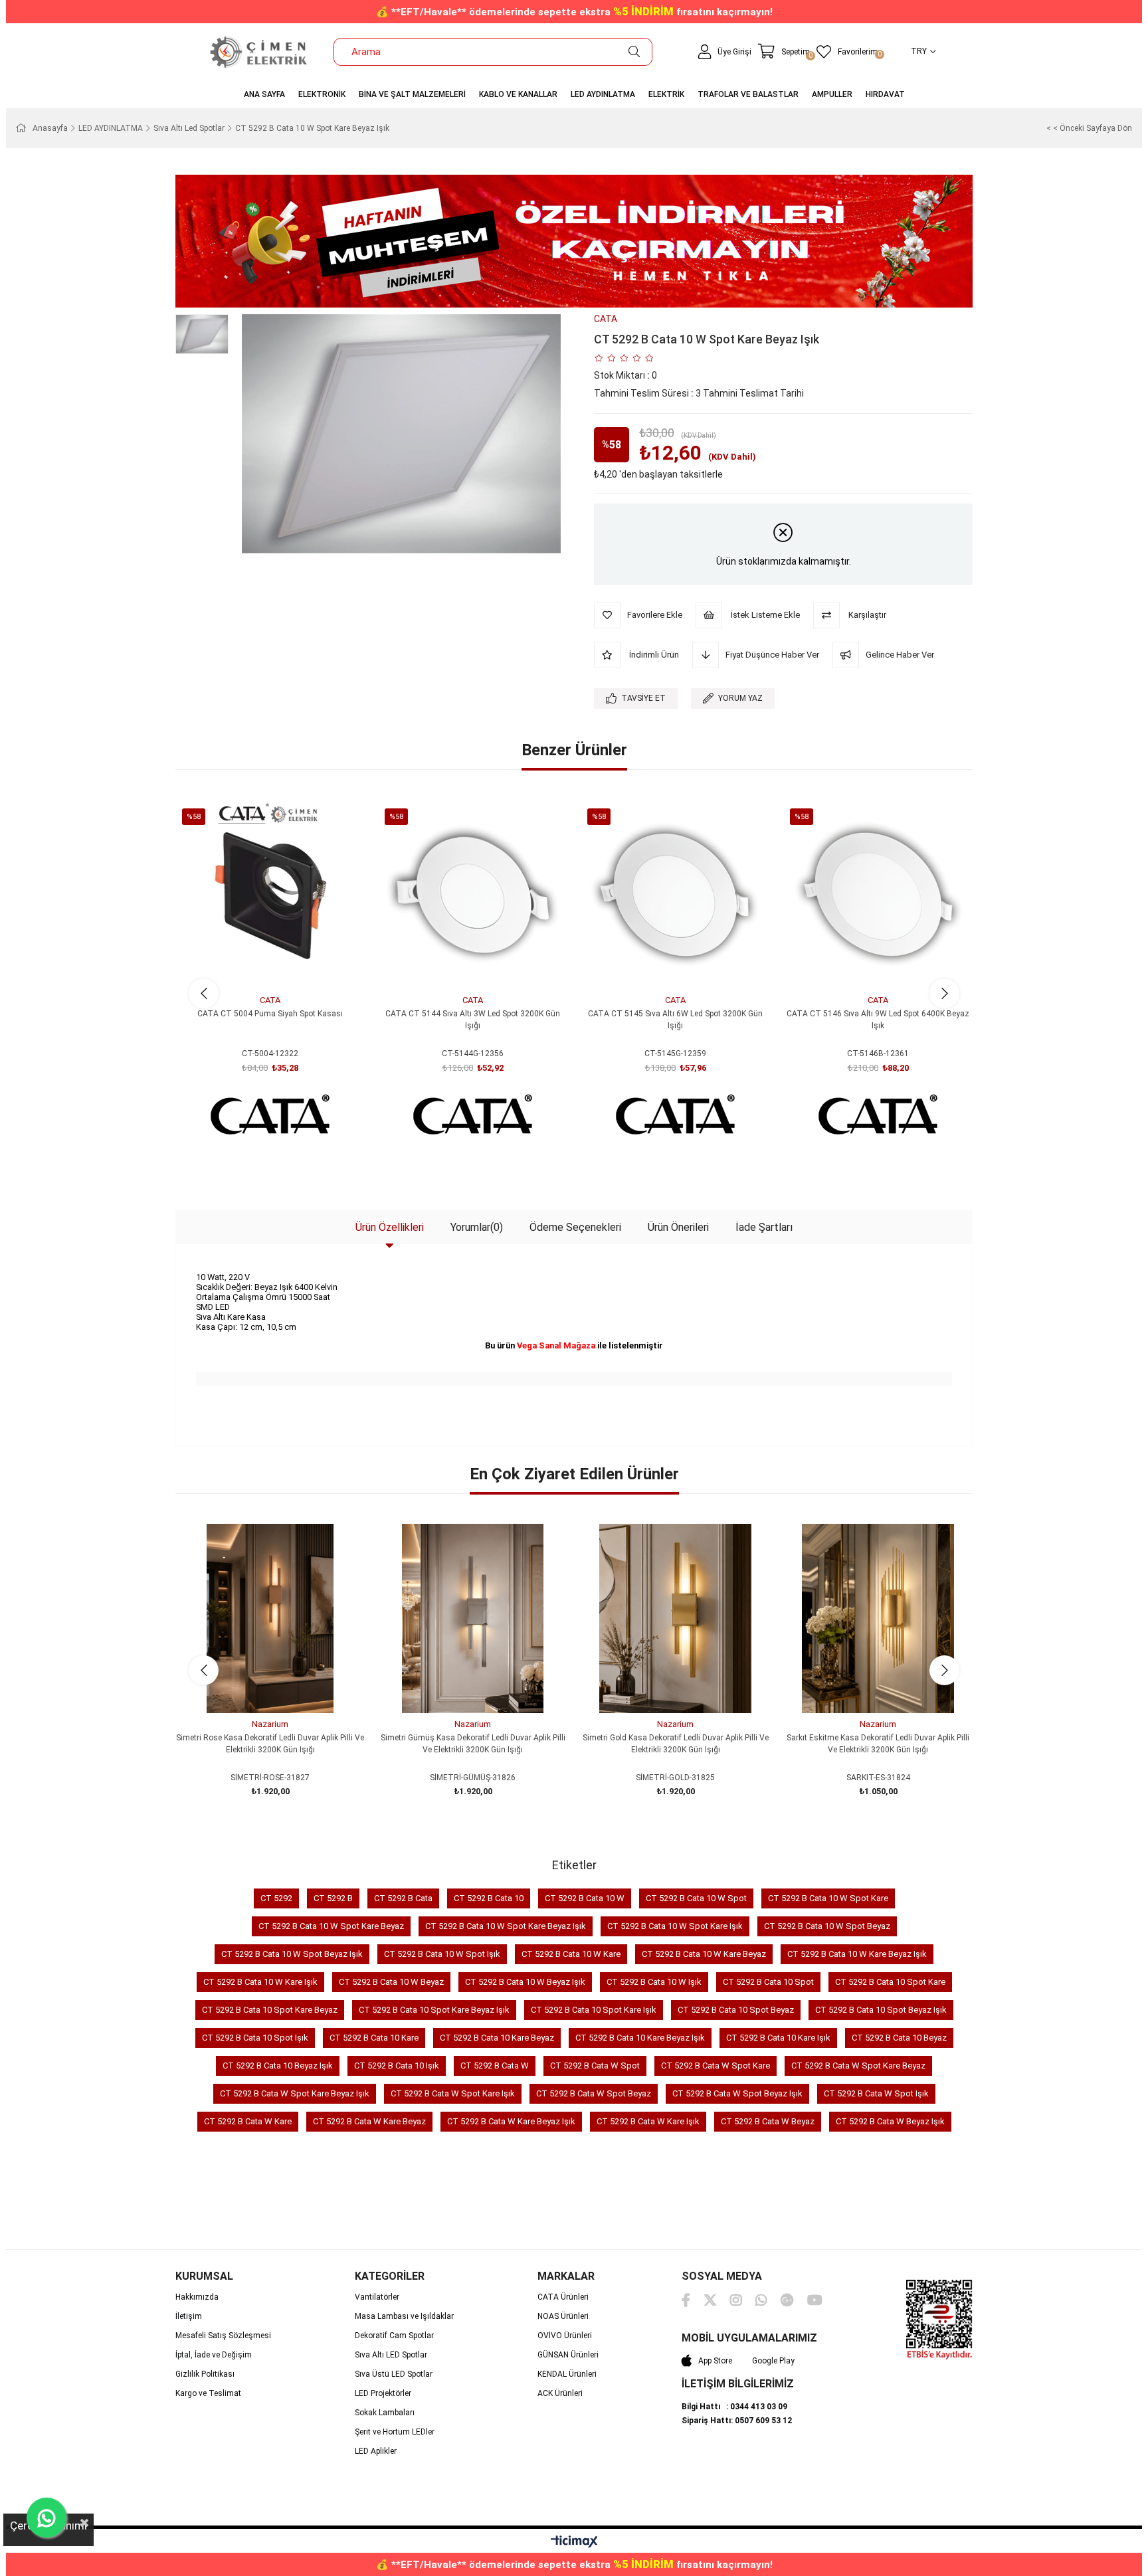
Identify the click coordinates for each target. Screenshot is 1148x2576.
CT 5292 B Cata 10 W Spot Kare (828, 1898)
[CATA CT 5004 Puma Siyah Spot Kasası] (270, 894)
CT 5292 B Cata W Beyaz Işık (890, 2121)
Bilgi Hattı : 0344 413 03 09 (734, 2407)
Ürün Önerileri (678, 1227)
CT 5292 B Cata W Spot (595, 2066)
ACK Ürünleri (560, 2393)
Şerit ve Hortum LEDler (395, 2432)
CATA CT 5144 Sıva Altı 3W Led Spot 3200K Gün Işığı (473, 1020)
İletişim (189, 2316)
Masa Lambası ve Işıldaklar (404, 2316)
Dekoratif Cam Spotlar (394, 2336)
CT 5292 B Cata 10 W (585, 1898)
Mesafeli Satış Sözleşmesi (223, 2336)
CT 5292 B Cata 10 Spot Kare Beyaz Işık (434, 2010)
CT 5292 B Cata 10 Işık (397, 2066)
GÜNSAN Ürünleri (568, 2355)
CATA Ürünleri (563, 2297)
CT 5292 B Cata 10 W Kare (571, 1954)
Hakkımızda (197, 2297)
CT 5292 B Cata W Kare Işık (648, 2121)
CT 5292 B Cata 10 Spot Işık (255, 2038)
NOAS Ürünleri (563, 2316)
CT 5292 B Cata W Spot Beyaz (594, 2093)
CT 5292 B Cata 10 (489, 1898)
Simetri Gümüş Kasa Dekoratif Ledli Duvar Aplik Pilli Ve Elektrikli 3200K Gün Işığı (473, 1744)
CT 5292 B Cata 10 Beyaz (899, 2038)
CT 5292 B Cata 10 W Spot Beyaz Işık (292, 1954)
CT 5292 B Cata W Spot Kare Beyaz (858, 2066)
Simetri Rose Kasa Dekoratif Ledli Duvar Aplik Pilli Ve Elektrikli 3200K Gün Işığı (270, 1744)
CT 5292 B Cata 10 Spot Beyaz (736, 2010)
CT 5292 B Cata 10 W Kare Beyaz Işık (857, 1954)
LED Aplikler (376, 2451)
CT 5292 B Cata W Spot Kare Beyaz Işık (295, 2093)
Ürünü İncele (285, 964)
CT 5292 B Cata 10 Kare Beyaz (497, 2038)
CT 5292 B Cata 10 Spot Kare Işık (594, 2010)
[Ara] (634, 52)
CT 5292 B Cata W (495, 2066)
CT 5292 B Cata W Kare (248, 2121)
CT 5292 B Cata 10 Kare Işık (778, 2038)
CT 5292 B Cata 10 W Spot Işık (442, 1954)
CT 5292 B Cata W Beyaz (768, 2121)
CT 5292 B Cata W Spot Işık (876, 2093)
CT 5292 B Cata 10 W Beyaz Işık (525, 1982)
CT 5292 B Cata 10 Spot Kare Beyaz (270, 2010)
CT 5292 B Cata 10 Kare (374, 2038)
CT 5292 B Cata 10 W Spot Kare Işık (675, 1926)
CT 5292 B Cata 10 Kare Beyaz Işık (640, 2038)
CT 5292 (276, 1898)
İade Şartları (764, 1227)
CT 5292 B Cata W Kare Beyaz (369, 2121)
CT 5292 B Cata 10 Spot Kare (890, 1982)
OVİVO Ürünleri (565, 2336)
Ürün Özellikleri (390, 1227)
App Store (715, 2361)
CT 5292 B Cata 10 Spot (768, 1982)
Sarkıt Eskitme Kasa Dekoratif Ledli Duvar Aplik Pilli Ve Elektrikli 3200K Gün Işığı (878, 1744)
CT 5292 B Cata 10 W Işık (654, 1982)
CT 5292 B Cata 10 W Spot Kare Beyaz (331, 1926)
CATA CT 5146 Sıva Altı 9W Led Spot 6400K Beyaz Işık (878, 1020)
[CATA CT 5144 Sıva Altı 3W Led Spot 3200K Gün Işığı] (473, 894)
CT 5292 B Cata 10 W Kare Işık (260, 1982)
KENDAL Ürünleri (567, 2374)
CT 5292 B (333, 1898)
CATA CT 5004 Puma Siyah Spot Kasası (270, 1014)
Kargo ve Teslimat (208, 2393)
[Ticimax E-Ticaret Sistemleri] (574, 2542)
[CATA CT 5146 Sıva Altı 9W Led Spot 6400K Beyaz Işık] (878, 894)
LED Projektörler (383, 2393)
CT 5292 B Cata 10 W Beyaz (391, 1982)
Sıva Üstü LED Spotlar (394, 2374)
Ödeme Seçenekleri (575, 1227)
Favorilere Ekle (255, 964)
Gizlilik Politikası (205, 2374)
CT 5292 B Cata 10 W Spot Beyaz (827, 1926)
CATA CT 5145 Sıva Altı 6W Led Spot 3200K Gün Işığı (675, 1020)
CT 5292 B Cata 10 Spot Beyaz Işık (881, 2010)
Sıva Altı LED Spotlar (391, 2355)
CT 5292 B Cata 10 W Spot (696, 1898)
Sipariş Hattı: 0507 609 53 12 (737, 2421)
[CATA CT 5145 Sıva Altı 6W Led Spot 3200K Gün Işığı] (675, 894)
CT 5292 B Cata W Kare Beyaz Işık (511, 2121)
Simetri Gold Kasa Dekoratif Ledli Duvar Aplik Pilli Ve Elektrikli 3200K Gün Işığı (676, 1744)
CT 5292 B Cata (403, 1898)
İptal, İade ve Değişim (214, 2355)
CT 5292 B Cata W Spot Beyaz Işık (737, 2093)
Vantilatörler (377, 2297)
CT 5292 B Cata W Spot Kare (716, 2066)
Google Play (773, 2361)
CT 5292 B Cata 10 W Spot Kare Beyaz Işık (506, 1926)
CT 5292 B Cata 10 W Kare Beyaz (704, 1954)
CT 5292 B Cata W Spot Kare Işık (453, 2093)
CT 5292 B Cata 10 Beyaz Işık (278, 2066)
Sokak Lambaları (385, 2413)
